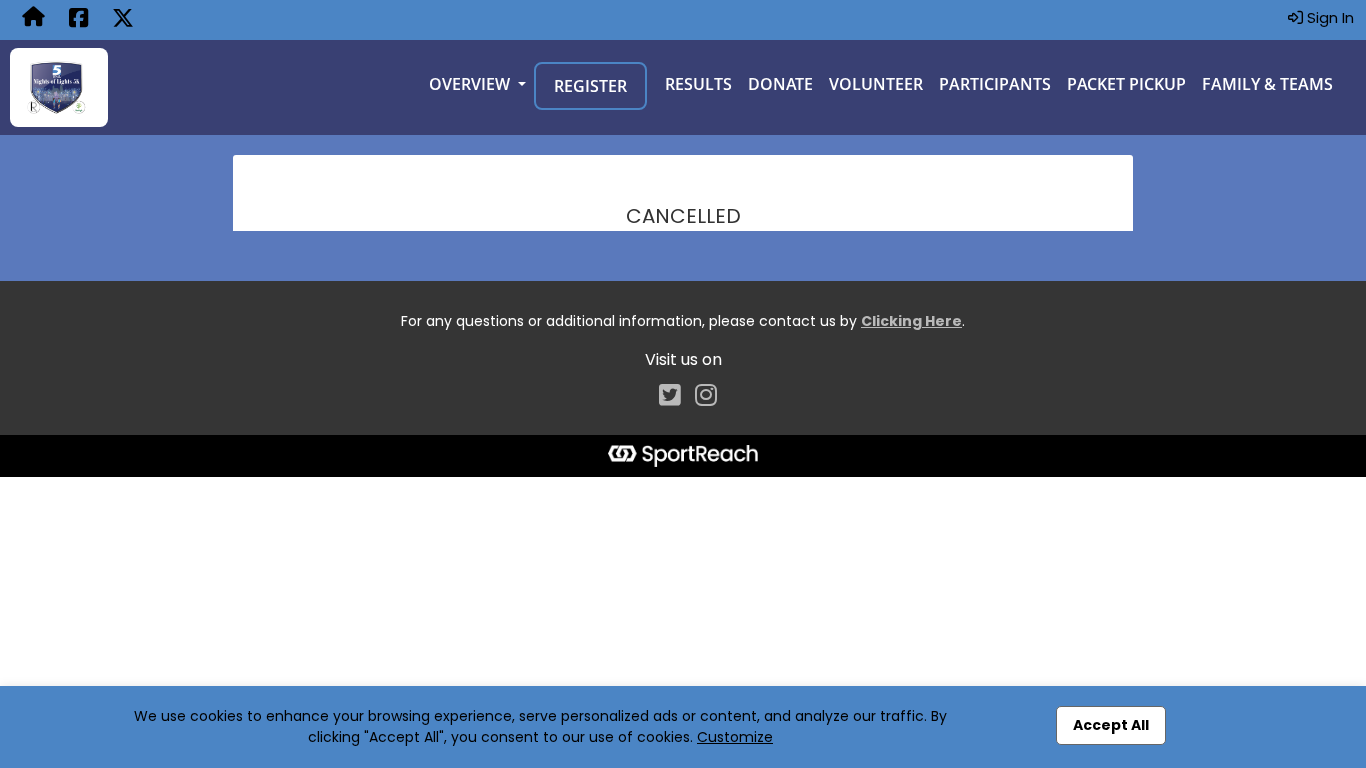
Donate (780, 84)
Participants (995, 84)
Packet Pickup (1126, 84)
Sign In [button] (1328, 17)
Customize (735, 737)
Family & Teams (1267, 84)
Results (698, 84)
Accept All (1111, 725)
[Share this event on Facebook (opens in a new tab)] (78, 20)
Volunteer (876, 84)
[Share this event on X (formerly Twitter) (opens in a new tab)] (123, 20)
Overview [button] (471, 84)
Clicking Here (911, 321)
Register (590, 86)
